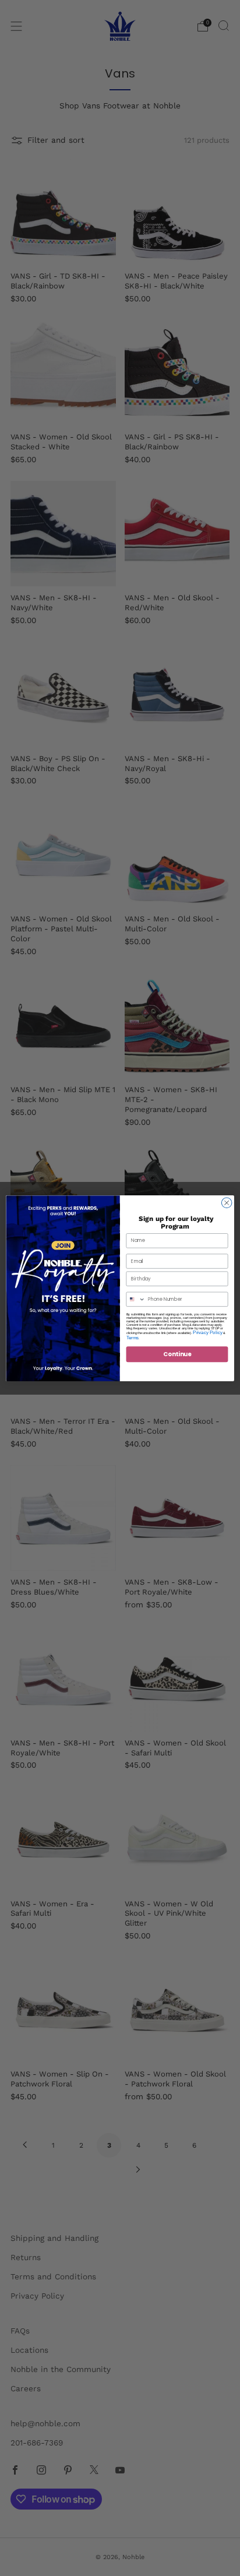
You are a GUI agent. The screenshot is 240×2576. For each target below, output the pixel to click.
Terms (133, 1337)
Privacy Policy (208, 1332)
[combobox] (136, 1299)
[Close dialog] (227, 1202)
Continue (177, 1354)
